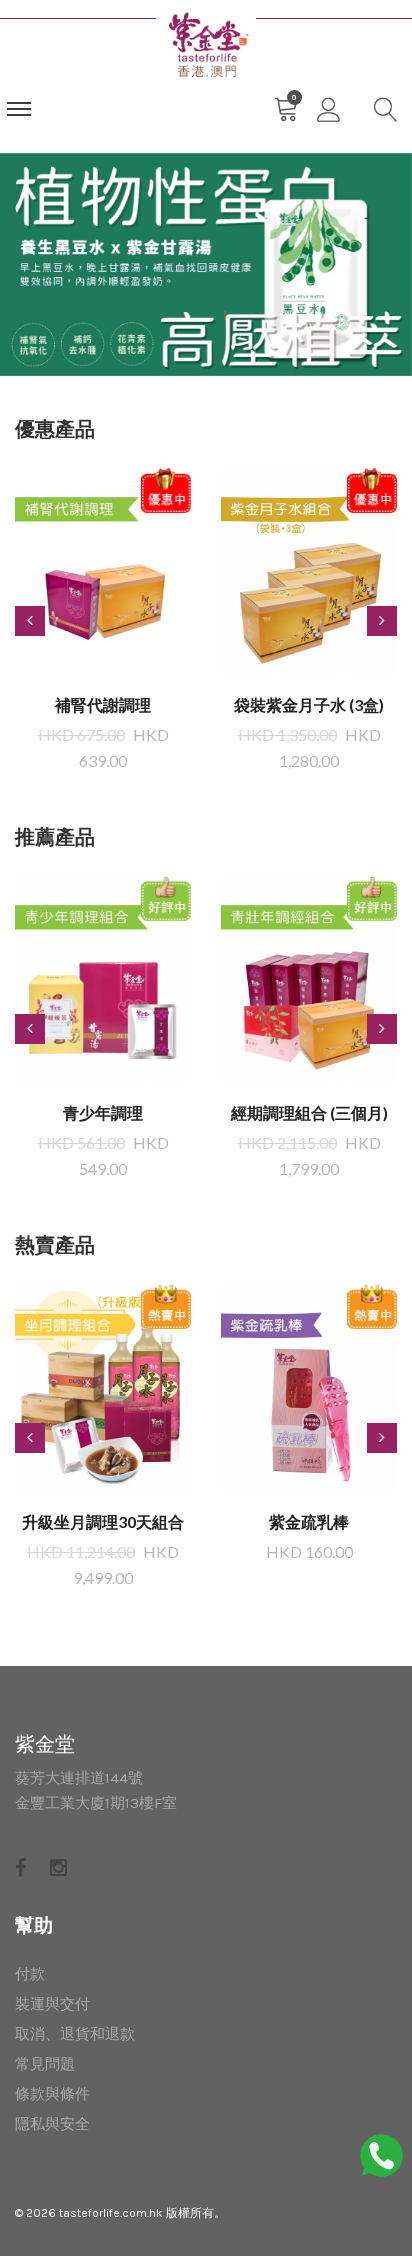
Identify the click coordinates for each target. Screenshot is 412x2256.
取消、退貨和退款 (75, 2034)
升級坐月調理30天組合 (103, 1521)
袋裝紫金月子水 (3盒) (309, 704)
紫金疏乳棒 (309, 1521)
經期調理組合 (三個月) (309, 1112)
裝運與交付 (52, 2004)
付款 (30, 1974)
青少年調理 (103, 1112)
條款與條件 (52, 2094)
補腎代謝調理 (103, 704)
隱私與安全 (52, 2124)
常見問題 (45, 2064)
